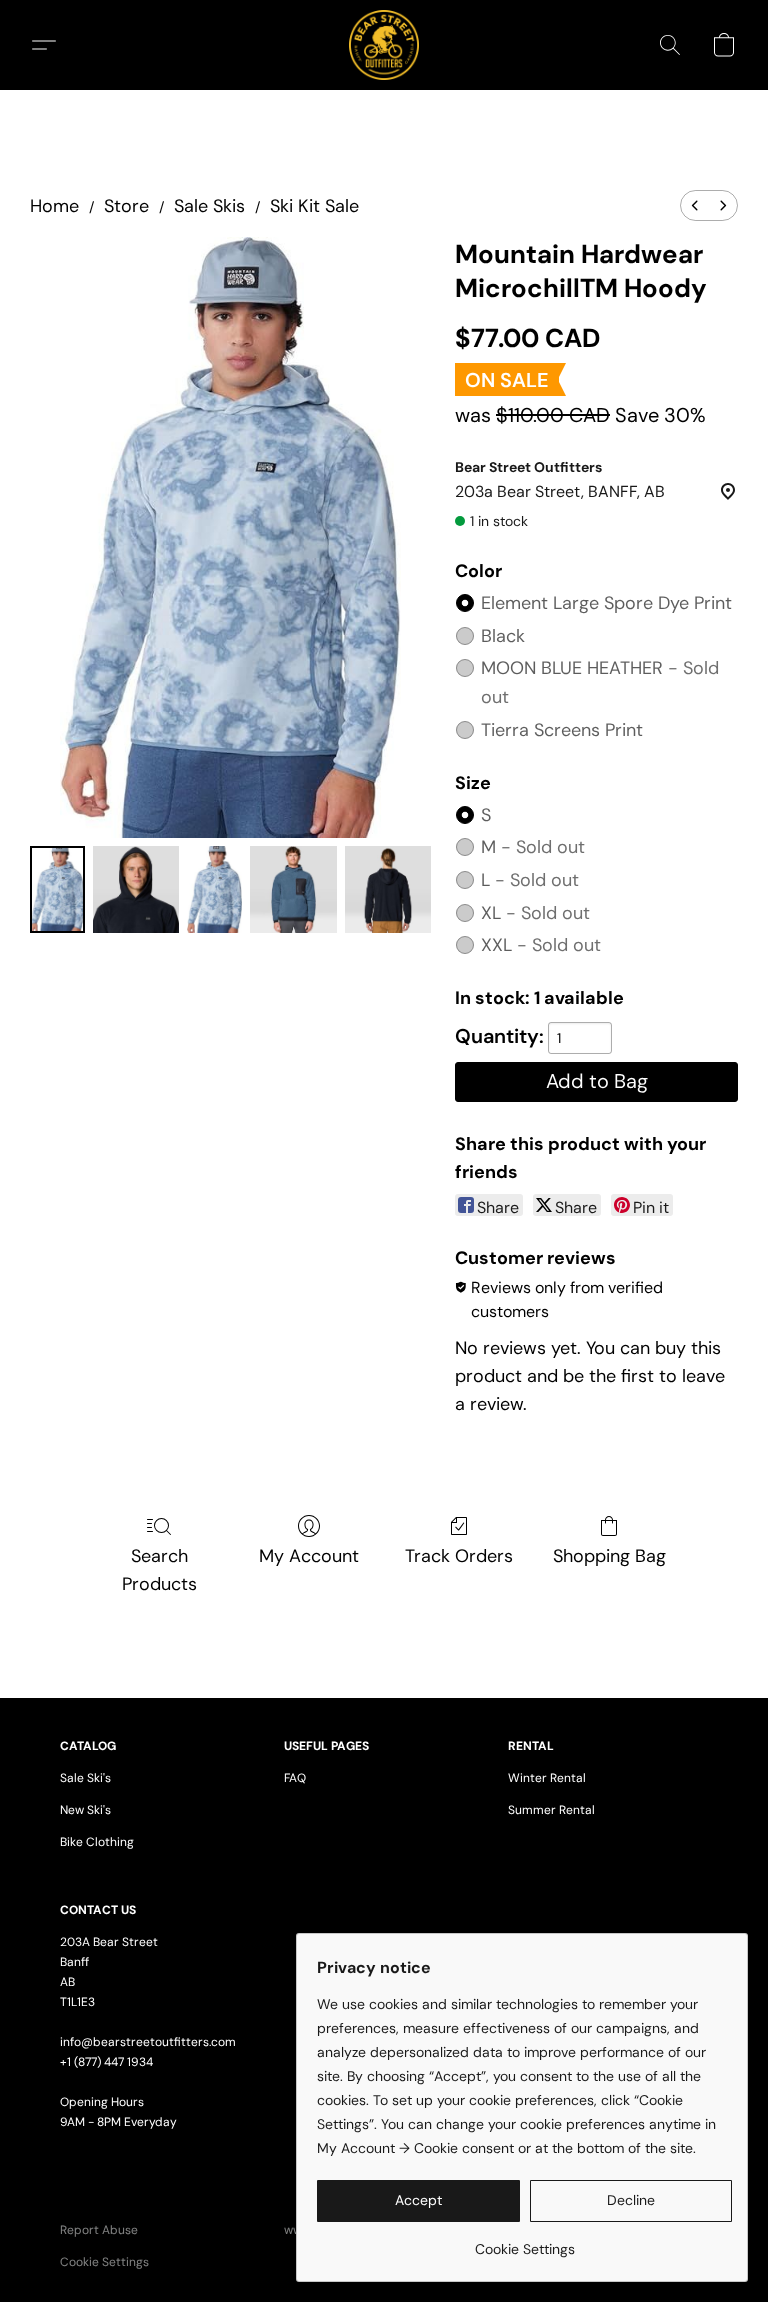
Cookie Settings (104, 2262)
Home (54, 206)
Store (126, 206)
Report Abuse (99, 2230)
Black (503, 636)
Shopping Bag (609, 1556)
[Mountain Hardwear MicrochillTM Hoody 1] (136, 889)
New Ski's (85, 1810)
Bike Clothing (97, 1842)
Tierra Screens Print (562, 730)
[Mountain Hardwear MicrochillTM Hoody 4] (388, 889)
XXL (541, 945)
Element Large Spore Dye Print (606, 603)
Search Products (159, 1570)
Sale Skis (209, 206)
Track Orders (459, 1556)
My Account (309, 1556)
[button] (384, 45)
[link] (524, 2241)
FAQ (295, 1778)
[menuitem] (695, 205)
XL (535, 913)
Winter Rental (547, 1778)
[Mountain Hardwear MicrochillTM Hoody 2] (214, 889)
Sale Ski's (85, 1778)
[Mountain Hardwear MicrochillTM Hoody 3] (293, 889)
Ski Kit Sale (314, 206)
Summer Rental (551, 1810)
